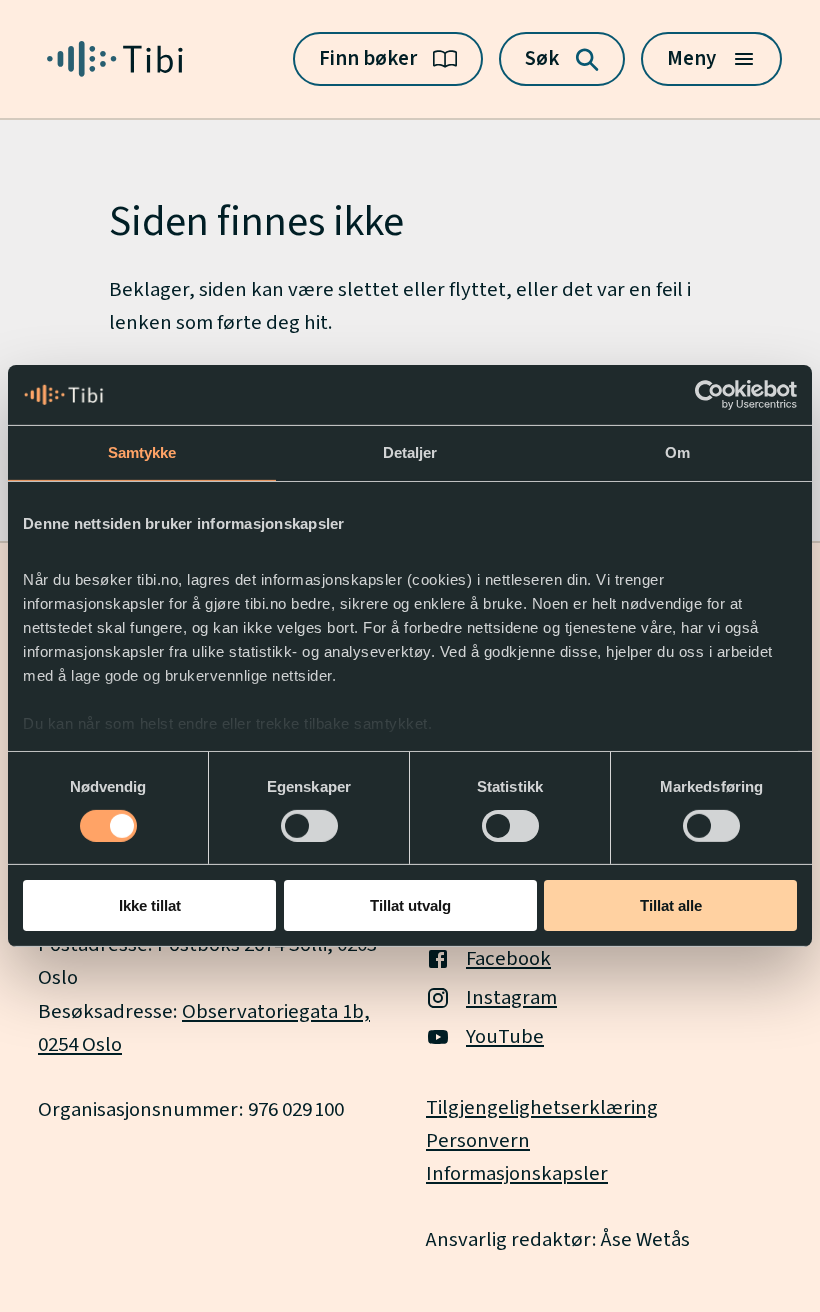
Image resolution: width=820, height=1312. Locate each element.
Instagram (511, 997)
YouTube (505, 1036)
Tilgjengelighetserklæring (542, 1107)
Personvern (478, 1140)
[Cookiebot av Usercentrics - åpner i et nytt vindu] (709, 395)
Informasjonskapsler (517, 1173)
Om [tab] (677, 452)
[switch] (309, 826)
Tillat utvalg (410, 905)
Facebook (508, 958)
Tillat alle (671, 905)
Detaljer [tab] (410, 452)
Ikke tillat (150, 905)
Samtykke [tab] (142, 452)
